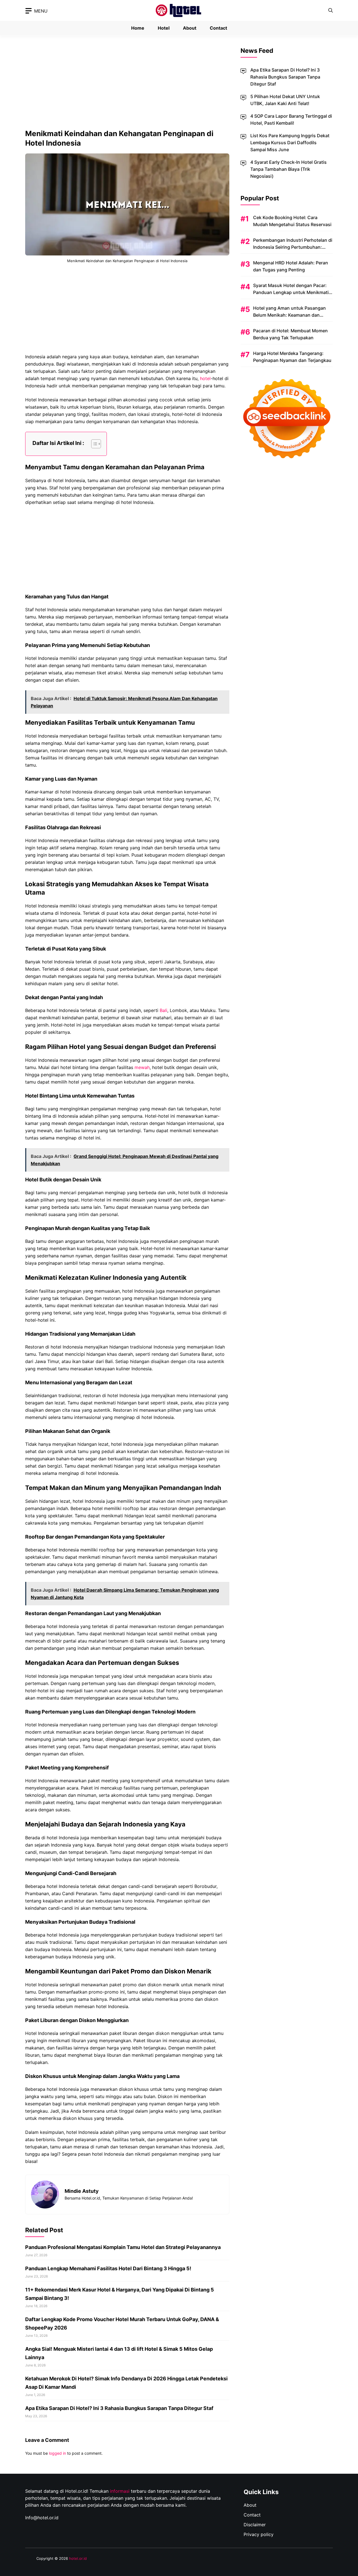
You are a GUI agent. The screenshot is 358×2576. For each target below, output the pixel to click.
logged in (57, 2453)
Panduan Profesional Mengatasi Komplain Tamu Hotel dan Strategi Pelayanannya (123, 2247)
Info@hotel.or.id (42, 2518)
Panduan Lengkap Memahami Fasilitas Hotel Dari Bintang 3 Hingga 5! (108, 2268)
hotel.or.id (78, 2558)
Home (138, 28)
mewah (142, 1067)
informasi (120, 2491)
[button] (331, 10)
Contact (218, 28)
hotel (205, 378)
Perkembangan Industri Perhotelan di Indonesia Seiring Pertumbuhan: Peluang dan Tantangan (293, 247)
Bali (163, 1010)
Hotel (164, 28)
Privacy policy (259, 2534)
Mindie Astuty (82, 2191)
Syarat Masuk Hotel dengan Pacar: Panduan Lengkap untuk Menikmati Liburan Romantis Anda (291, 292)
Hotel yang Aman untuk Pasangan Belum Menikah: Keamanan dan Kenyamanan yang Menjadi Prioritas (291, 315)
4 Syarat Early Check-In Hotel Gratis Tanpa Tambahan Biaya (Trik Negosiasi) (288, 169)
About (190, 28)
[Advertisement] (127, 87)
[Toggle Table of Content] (93, 444)
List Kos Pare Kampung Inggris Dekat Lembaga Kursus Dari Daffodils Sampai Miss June (290, 143)
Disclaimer (255, 2525)
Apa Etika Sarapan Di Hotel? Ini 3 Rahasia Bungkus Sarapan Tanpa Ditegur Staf (119, 2408)
